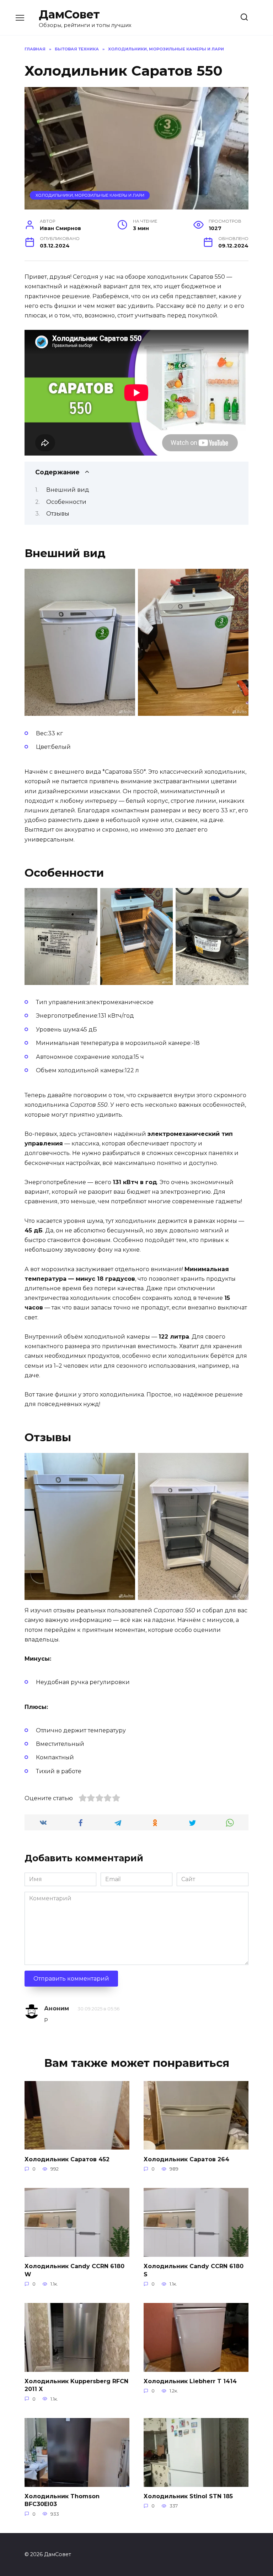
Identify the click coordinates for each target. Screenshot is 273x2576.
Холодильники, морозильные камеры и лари (90, 195)
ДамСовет (69, 14)
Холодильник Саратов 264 (186, 2159)
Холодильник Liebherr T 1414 (190, 2381)
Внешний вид (68, 490)
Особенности (66, 502)
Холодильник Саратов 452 (67, 2159)
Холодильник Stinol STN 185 (188, 2496)
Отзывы (58, 514)
